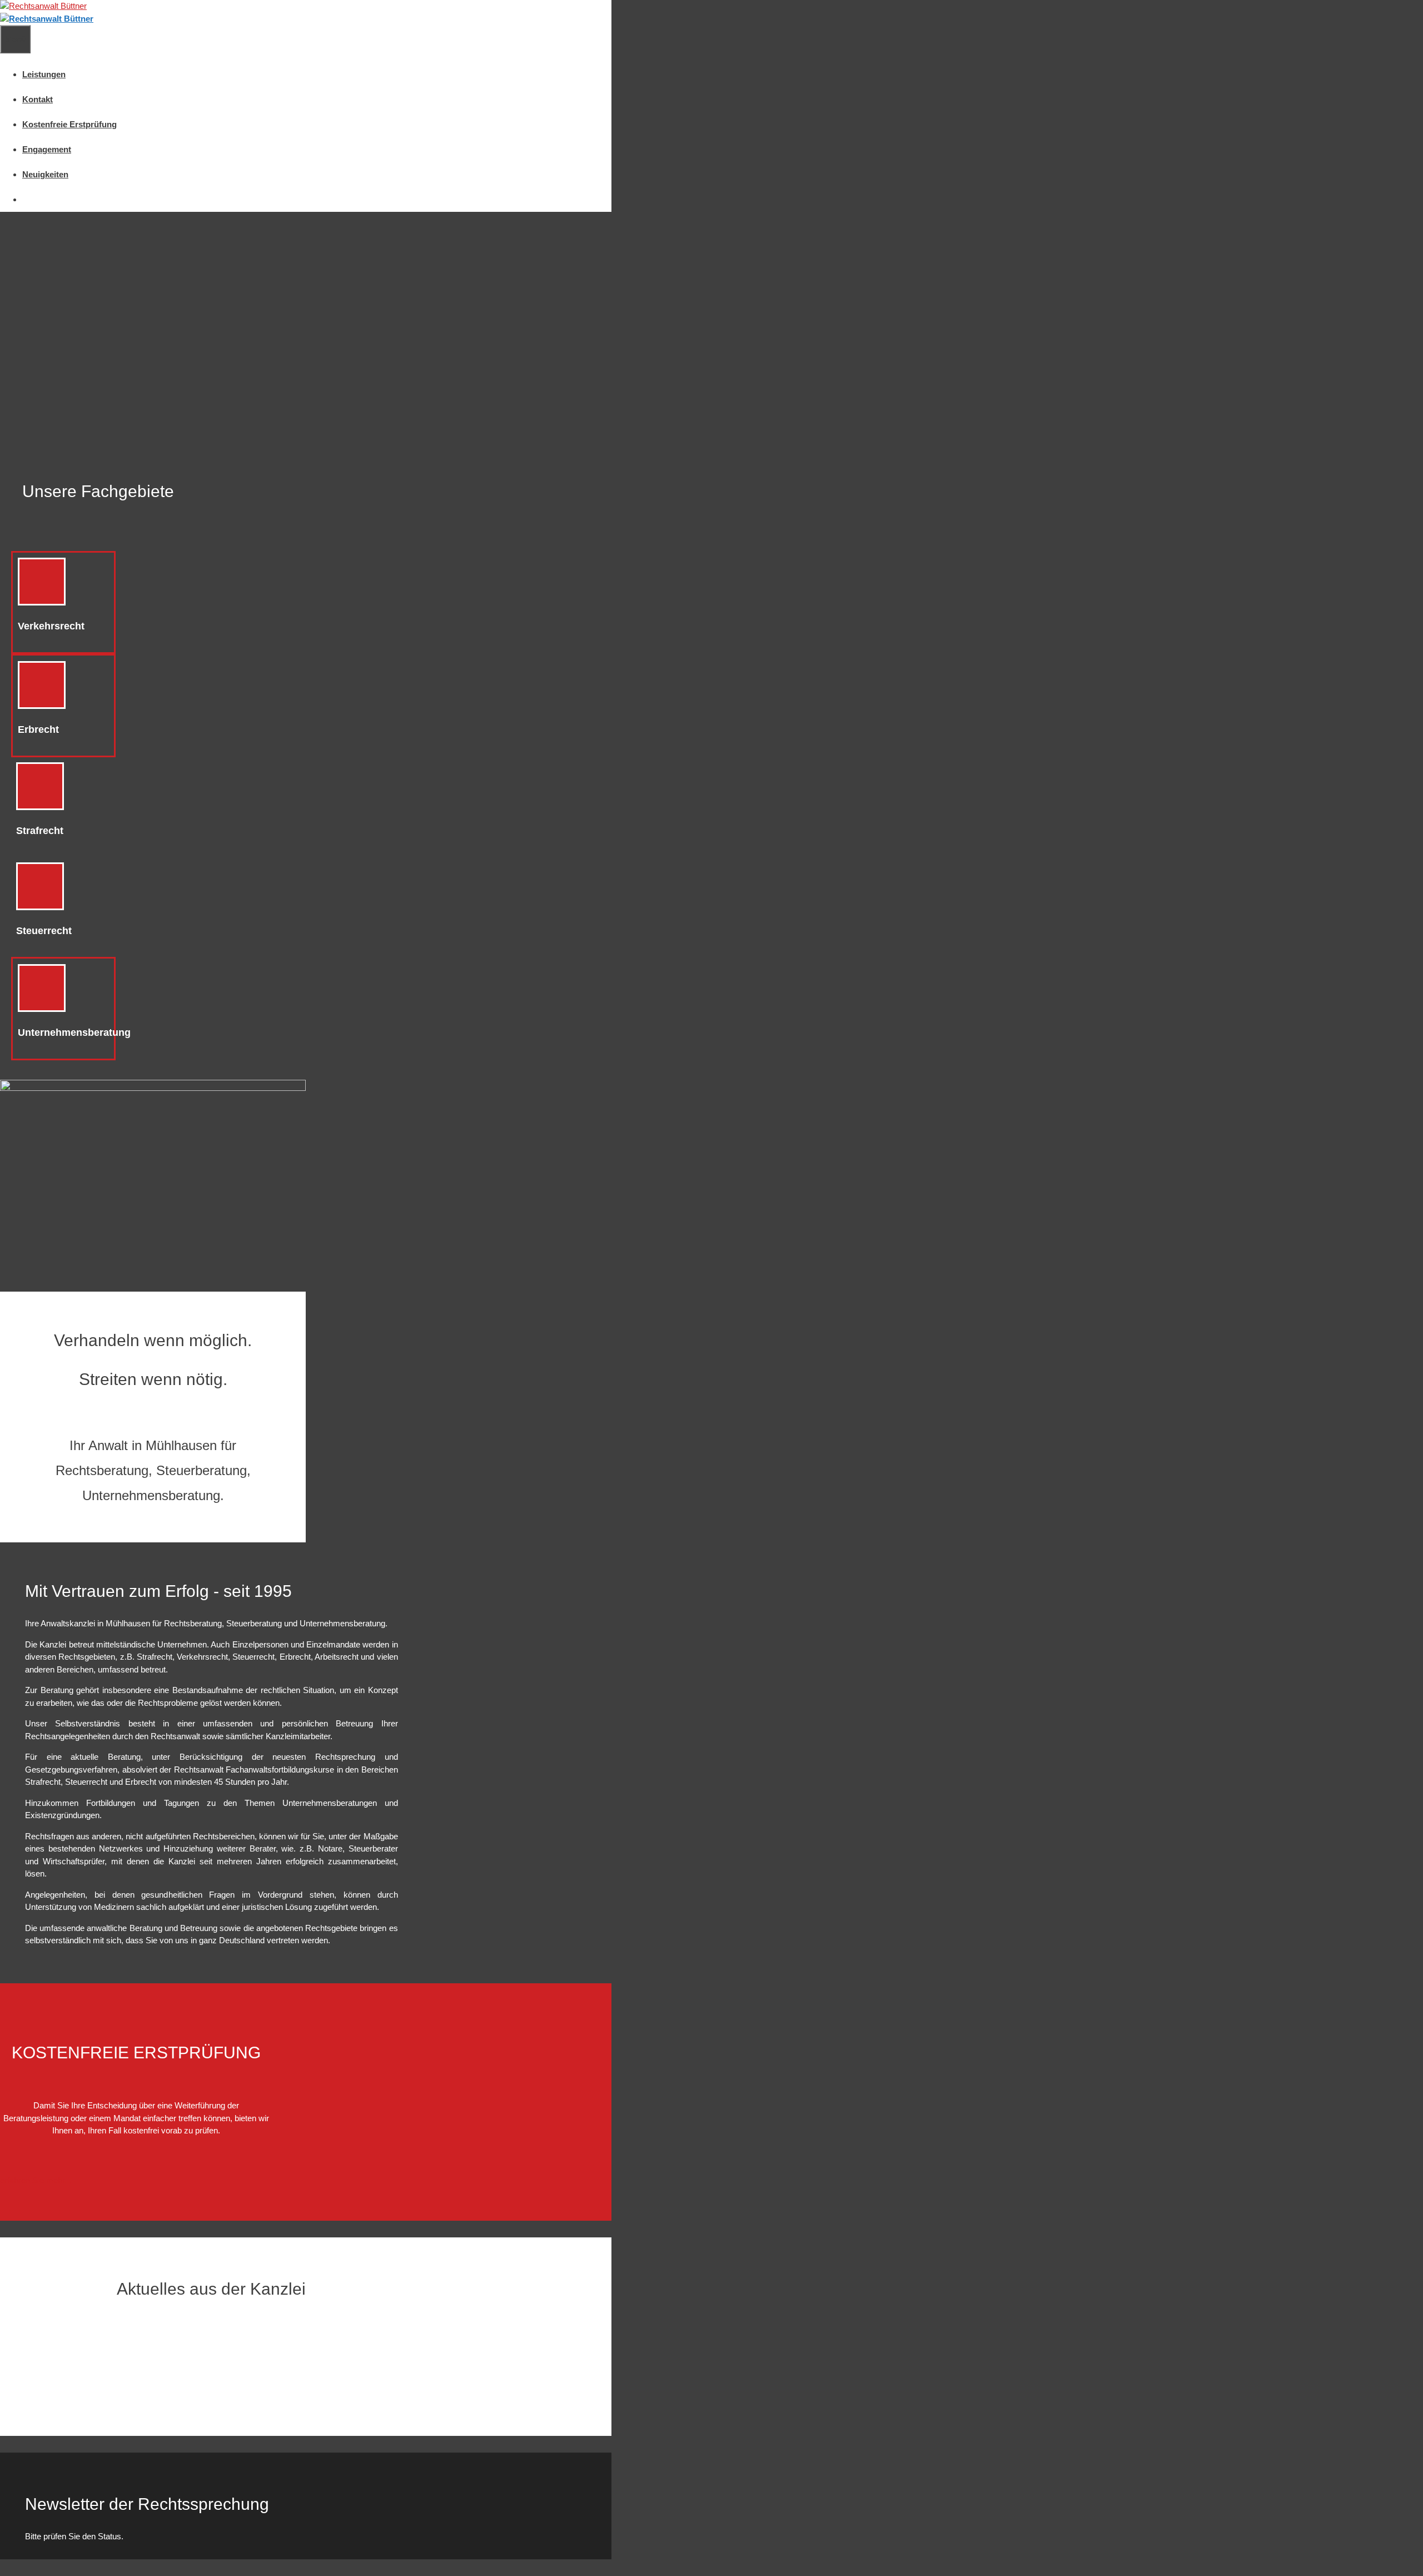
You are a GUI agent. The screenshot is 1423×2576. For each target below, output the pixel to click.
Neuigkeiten (45, 174)
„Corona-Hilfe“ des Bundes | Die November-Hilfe (128, 2337)
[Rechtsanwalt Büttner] (47, 19)
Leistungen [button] (44, 74)
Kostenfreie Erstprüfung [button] (69, 124)
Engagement (47, 149)
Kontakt (38, 99)
